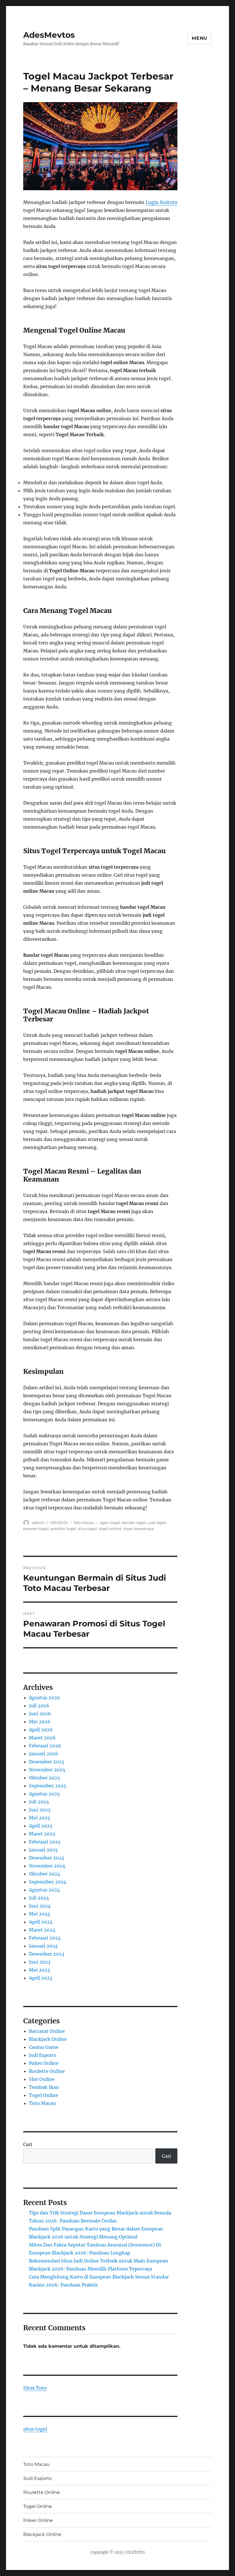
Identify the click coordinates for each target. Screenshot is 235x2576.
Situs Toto (35, 2388)
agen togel (110, 1523)
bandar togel (134, 1523)
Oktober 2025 (45, 1778)
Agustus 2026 (45, 1698)
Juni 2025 (40, 1810)
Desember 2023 (47, 1954)
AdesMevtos (49, 35)
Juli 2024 (39, 1898)
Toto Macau (84, 1523)
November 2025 (47, 1770)
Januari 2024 (43, 1946)
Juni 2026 (40, 1714)
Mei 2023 (39, 1970)
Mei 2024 (40, 1914)
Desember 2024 (47, 1858)
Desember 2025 (47, 1762)
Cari (28, 2144)
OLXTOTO (136, 2552)
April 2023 (41, 1978)
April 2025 (41, 1826)
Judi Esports (43, 2055)
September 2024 (48, 1882)
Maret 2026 (42, 1738)
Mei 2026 (40, 1722)
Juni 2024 (40, 1906)
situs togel (88, 1529)
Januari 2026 (44, 1754)
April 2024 (41, 1922)
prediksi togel (63, 1529)
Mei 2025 (40, 1818)
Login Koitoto (161, 202)
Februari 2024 (45, 1938)
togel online (110, 1529)
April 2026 (41, 1730)
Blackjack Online (48, 2039)
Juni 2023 (40, 1962)
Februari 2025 (45, 1842)
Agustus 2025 (44, 1794)
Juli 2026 (39, 1706)
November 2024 (47, 1866)
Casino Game (44, 2047)
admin (38, 1523)
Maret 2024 (42, 1930)
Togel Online (44, 2095)
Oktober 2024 (45, 1874)
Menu (200, 38)
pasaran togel (36, 1529)
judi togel (157, 1523)
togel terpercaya (139, 1529)
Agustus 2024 (44, 1890)
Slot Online (42, 2079)
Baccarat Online (47, 2031)
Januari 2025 (43, 1850)
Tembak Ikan (44, 2087)
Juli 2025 (39, 1802)
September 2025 (48, 1786)
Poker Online (44, 2063)
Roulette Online (47, 2071)
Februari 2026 (45, 1746)
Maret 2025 (42, 1834)
